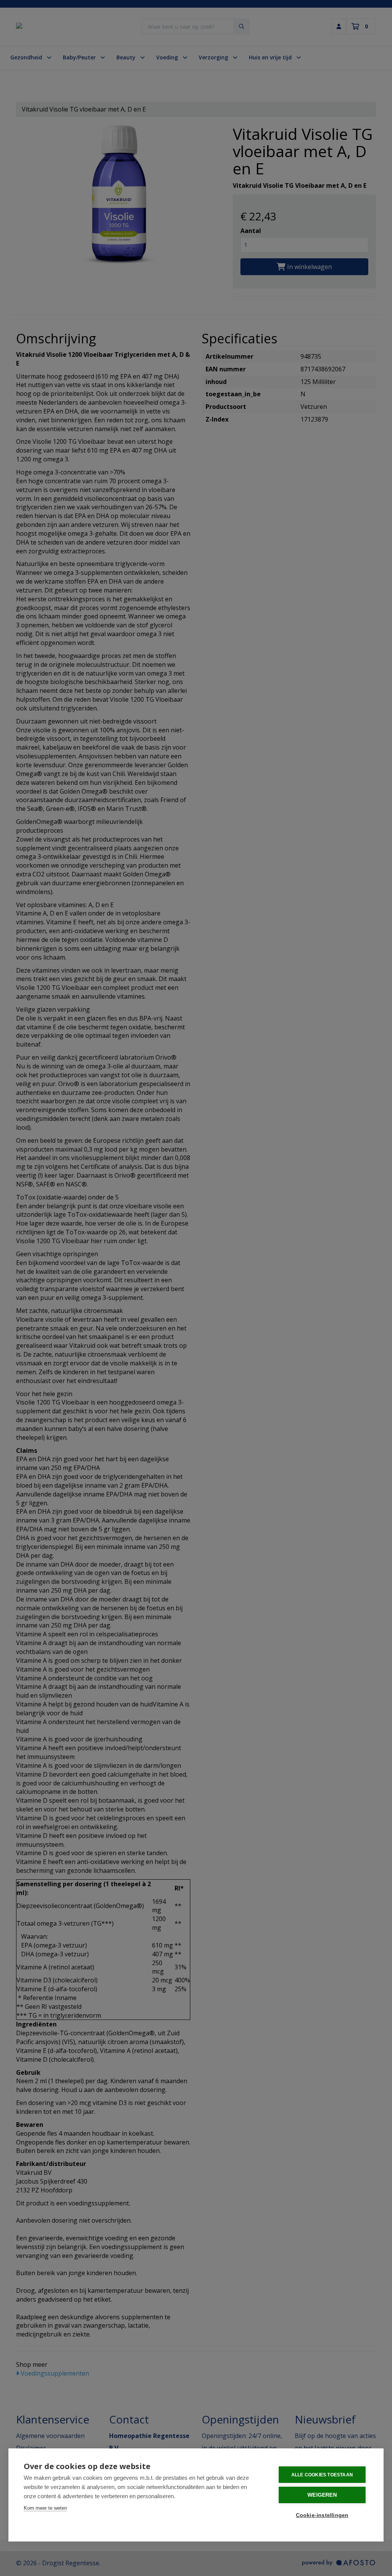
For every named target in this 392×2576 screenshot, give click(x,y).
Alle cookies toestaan (322, 2475)
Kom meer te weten (45, 2508)
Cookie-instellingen (322, 2515)
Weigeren (322, 2495)
